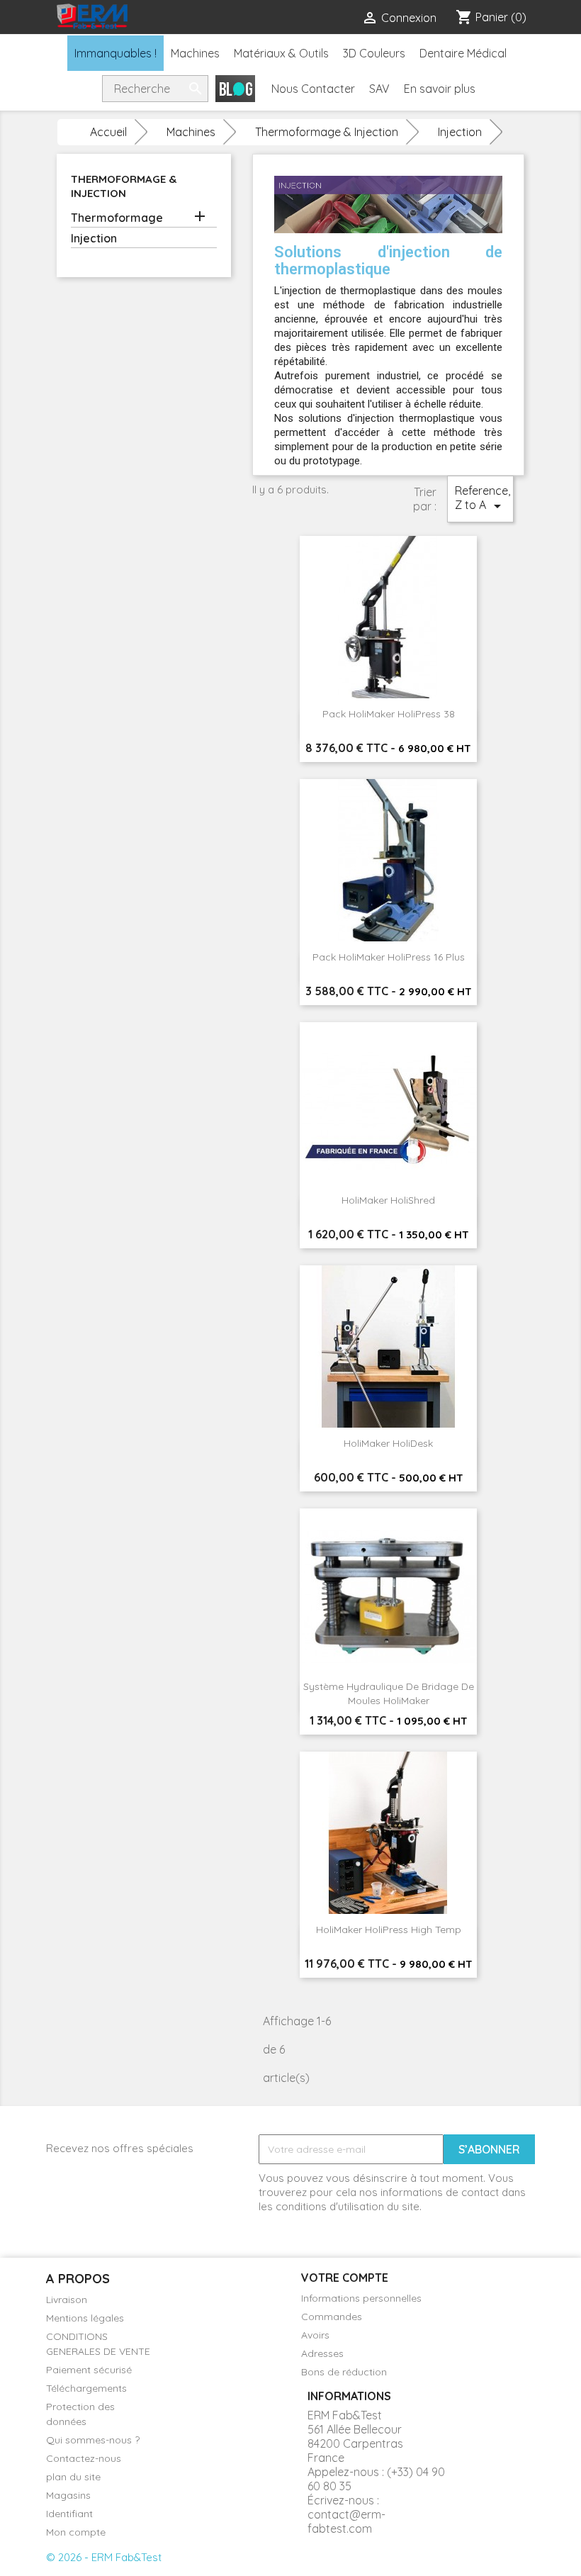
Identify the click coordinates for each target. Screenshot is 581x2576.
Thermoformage (117, 218)
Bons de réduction (344, 2372)
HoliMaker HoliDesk (388, 1443)
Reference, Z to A (483, 499)
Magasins (68, 2495)
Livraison (67, 2300)
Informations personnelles (361, 2298)
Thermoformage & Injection (124, 186)
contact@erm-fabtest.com (346, 2521)
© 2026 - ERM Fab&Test (104, 2557)
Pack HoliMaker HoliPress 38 (389, 714)
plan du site (73, 2477)
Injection (94, 238)
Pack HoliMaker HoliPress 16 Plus (389, 957)
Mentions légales (85, 2318)
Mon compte (76, 2532)
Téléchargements (86, 2388)
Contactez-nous (84, 2458)
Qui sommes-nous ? (93, 2440)
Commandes (332, 2317)
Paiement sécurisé (89, 2370)
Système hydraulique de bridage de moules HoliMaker (389, 1693)
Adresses (322, 2353)
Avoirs (315, 2335)
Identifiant (69, 2514)
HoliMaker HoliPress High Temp (389, 1930)
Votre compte (345, 2278)
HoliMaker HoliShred (388, 1200)
